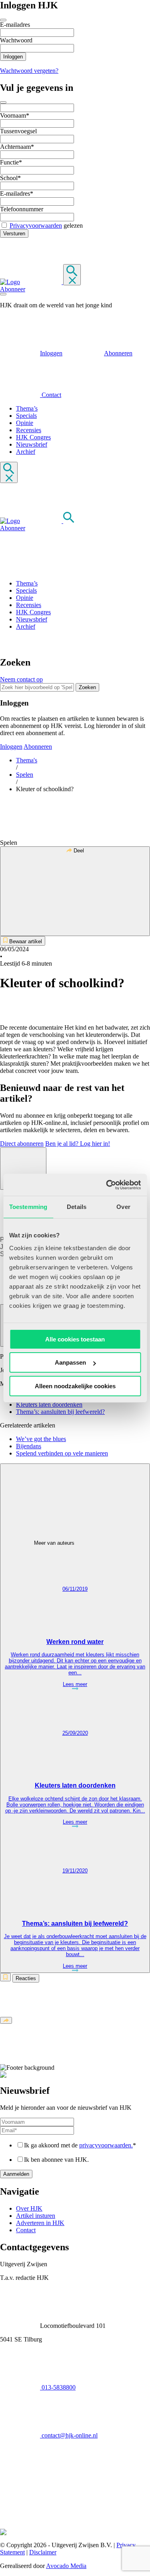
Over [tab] (123, 1207)
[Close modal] (3, 20)
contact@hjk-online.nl (69, 2435)
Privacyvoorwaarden (36, 226)
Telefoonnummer (22, 209)
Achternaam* (17, 147)
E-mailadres (15, 25)
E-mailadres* (17, 193)
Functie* (11, 162)
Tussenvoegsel (18, 131)
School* (10, 178)
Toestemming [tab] (28, 1207)
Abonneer (13, 289)
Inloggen (51, 353)
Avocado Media (66, 2566)
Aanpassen (70, 1362)
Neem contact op (21, 679)
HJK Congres (33, 437)
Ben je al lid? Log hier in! (78, 1144)
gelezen (46, 226)
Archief (26, 452)
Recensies (29, 430)
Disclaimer (43, 2552)
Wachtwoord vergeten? (29, 71)
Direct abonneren (22, 1144)
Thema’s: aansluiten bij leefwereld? (60, 1412)
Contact (51, 395)
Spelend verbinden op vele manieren (62, 1453)
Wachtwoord (16, 40)
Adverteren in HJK (40, 2223)
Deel (78, 851)
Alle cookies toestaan (75, 1339)
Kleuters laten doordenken (49, 1404)
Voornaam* (15, 115)
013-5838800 (58, 2387)
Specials (26, 416)
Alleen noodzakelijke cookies (75, 1386)
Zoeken (87, 687)
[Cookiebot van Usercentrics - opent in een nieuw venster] (107, 1185)
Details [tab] (77, 1207)
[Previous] (23, 1169)
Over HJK (29, 2208)
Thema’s (27, 408)
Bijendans (29, 1446)
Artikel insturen (36, 2216)
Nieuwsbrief (32, 444)
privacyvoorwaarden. (106, 2145)
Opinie (25, 423)
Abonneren (118, 353)
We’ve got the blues (41, 1439)
